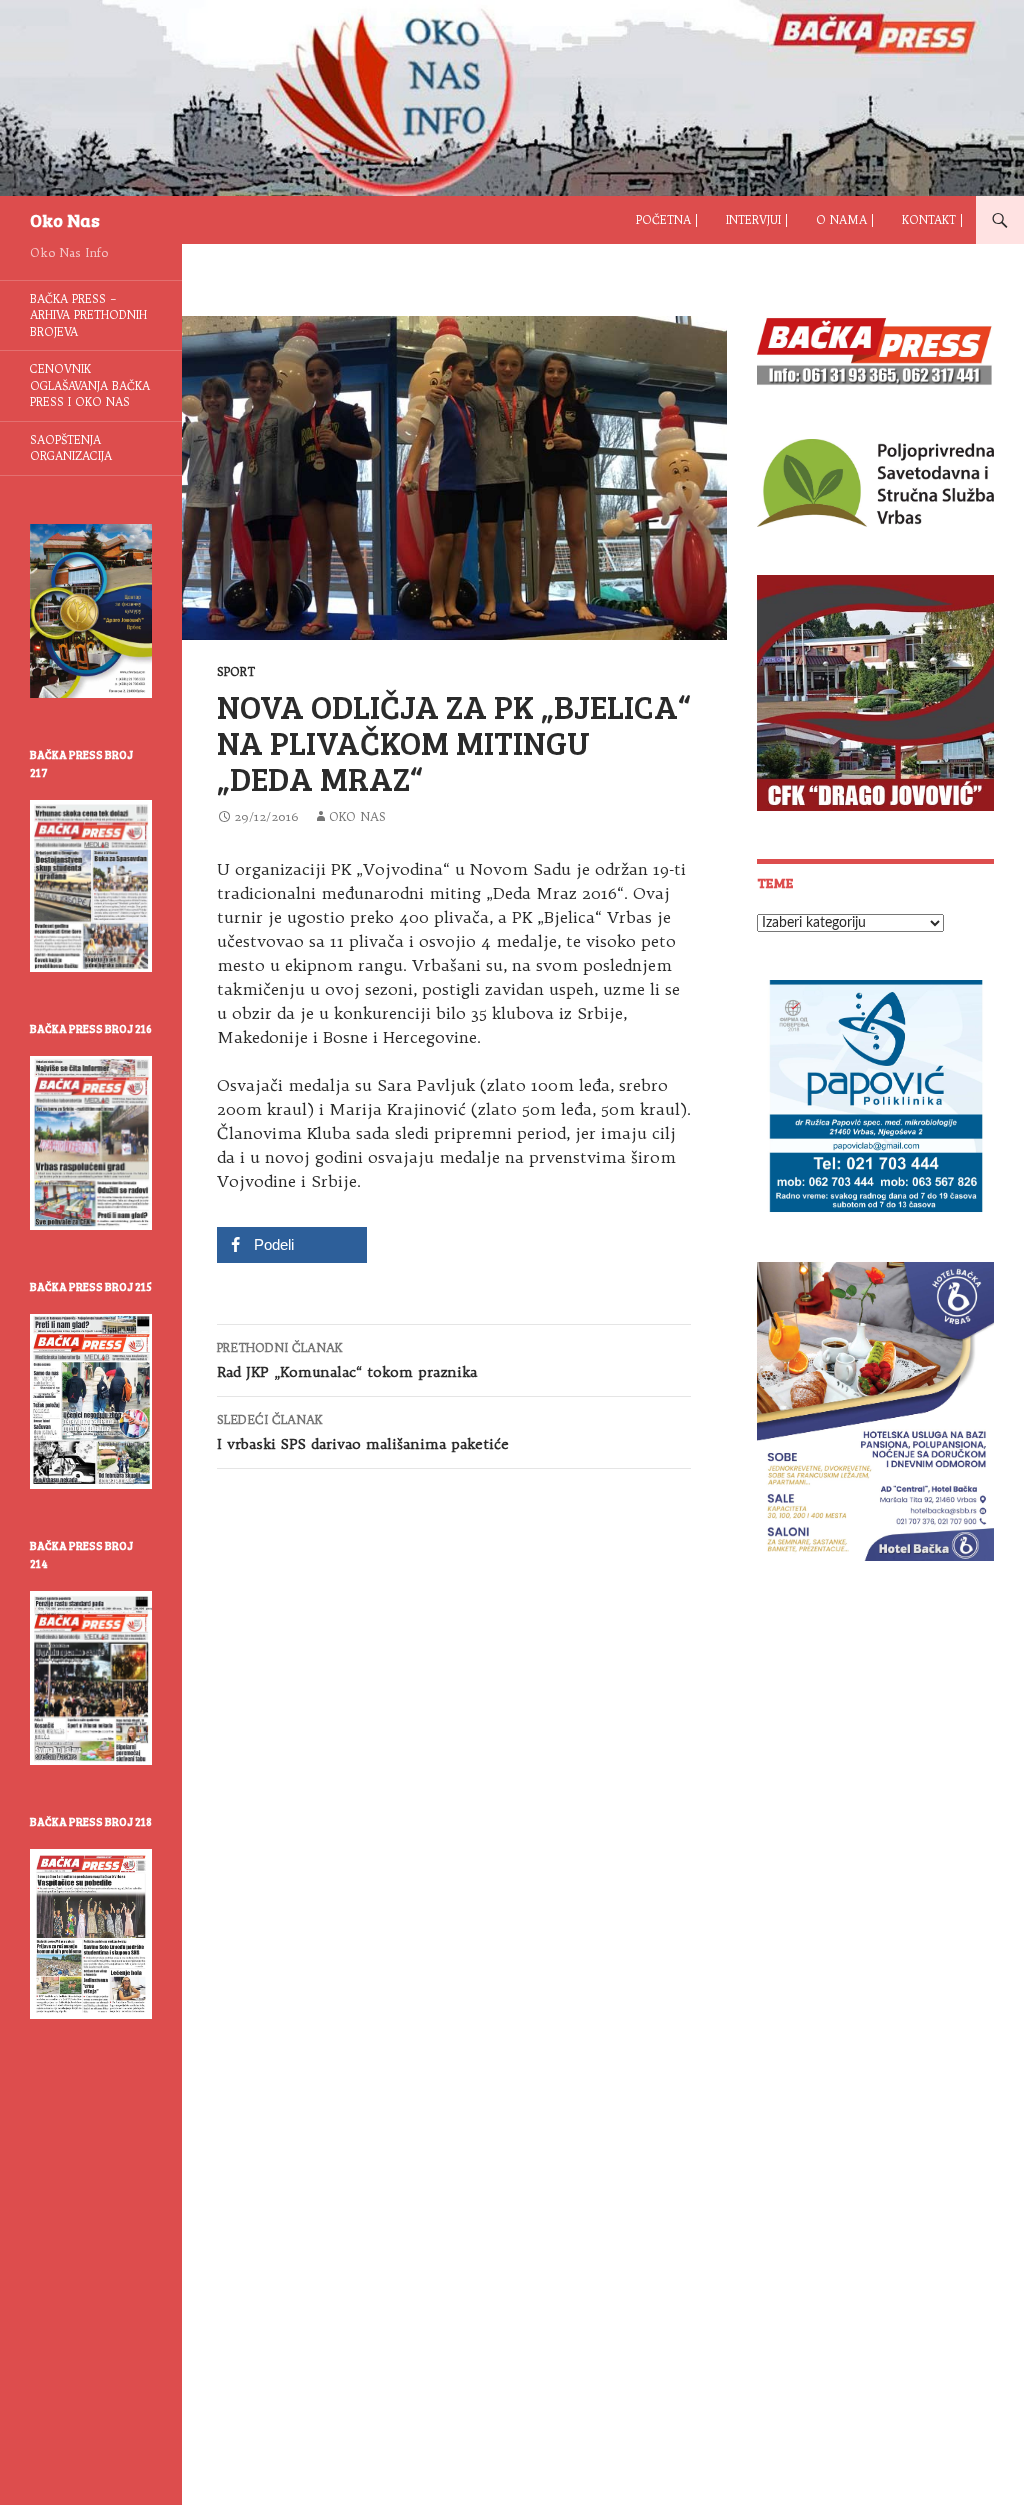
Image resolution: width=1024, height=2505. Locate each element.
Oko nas (357, 816)
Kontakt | (932, 220)
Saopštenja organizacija (71, 448)
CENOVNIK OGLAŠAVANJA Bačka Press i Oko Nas (90, 385)
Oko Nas (65, 220)
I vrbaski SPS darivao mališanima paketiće (363, 1432)
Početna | (667, 220)
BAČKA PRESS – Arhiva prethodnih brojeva (88, 315)
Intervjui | (757, 220)
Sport (236, 671)
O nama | (845, 220)
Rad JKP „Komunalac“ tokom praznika (347, 1360)
